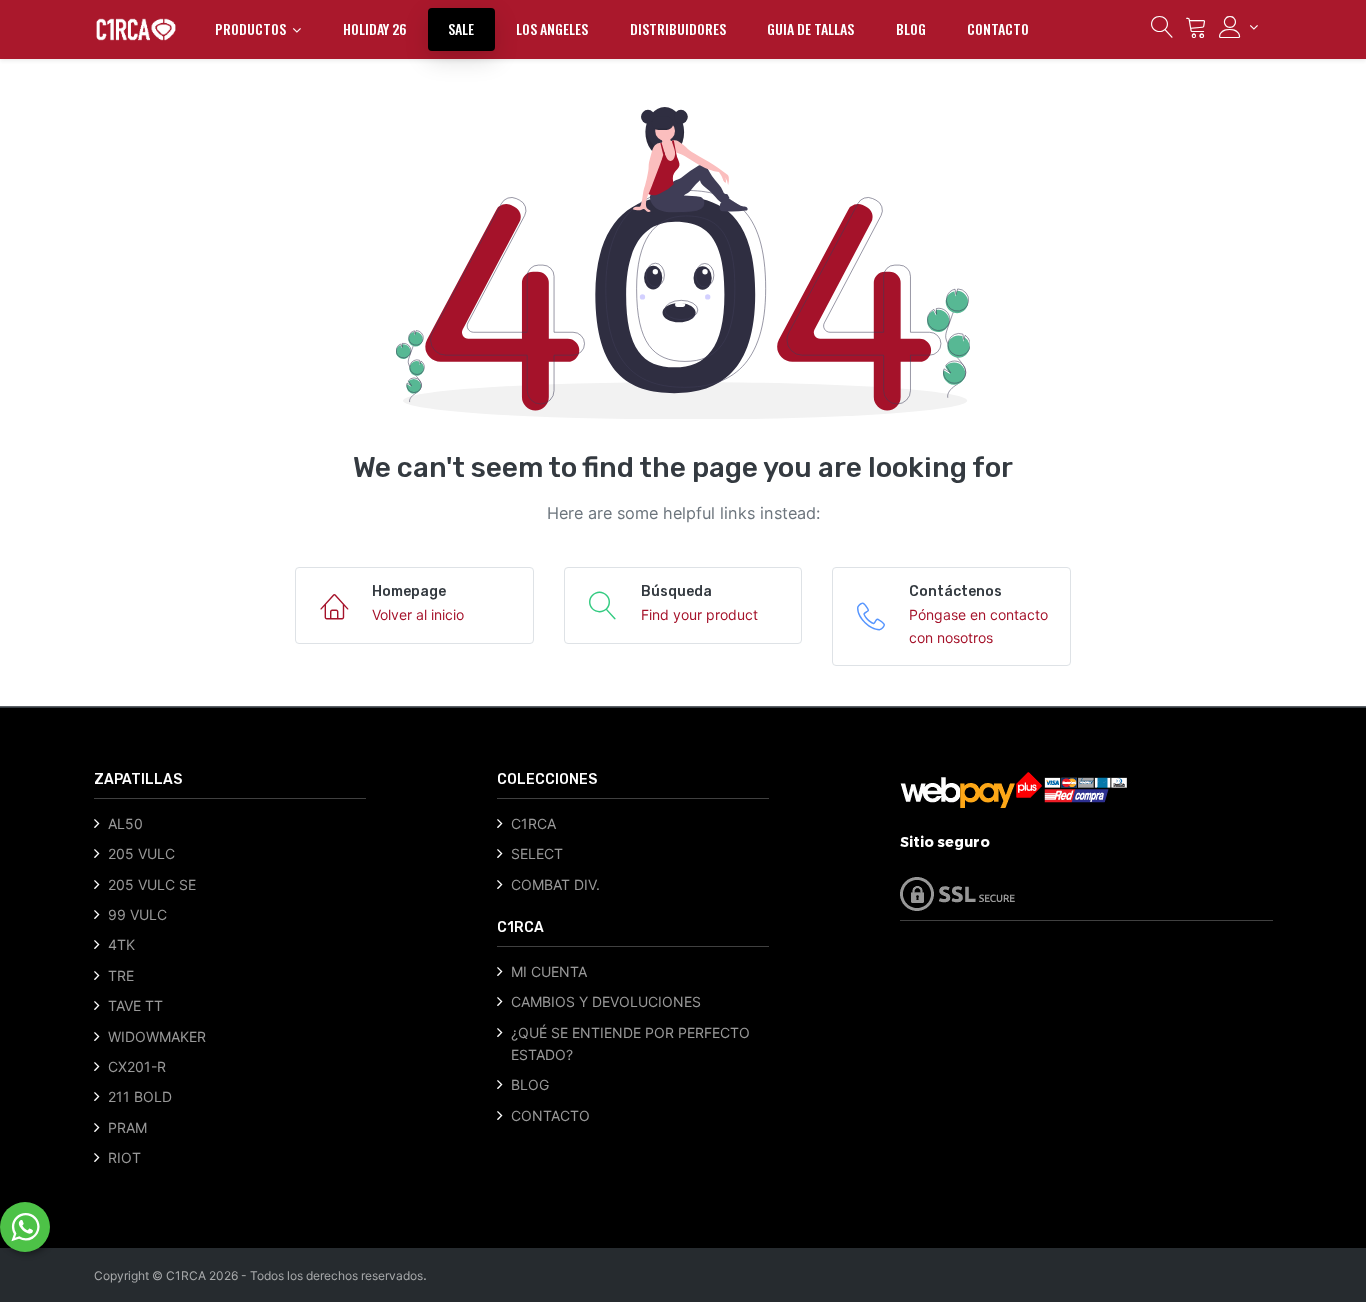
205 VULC (141, 853)
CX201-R (137, 1066)
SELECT (537, 853)
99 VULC (137, 914)
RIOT (124, 1157)
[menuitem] (375, 29)
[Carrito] (1196, 31)
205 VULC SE (152, 884)
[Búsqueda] (1162, 31)
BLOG (530, 1084)
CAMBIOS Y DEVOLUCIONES (606, 1001)
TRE (121, 975)
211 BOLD (140, 1096)
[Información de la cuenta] (1238, 27)
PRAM (127, 1127)
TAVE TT (135, 1005)
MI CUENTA (549, 971)
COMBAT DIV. (555, 884)
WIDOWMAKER (157, 1036)
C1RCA (533, 823)
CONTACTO (550, 1115)
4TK (121, 944)
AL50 (125, 823)
